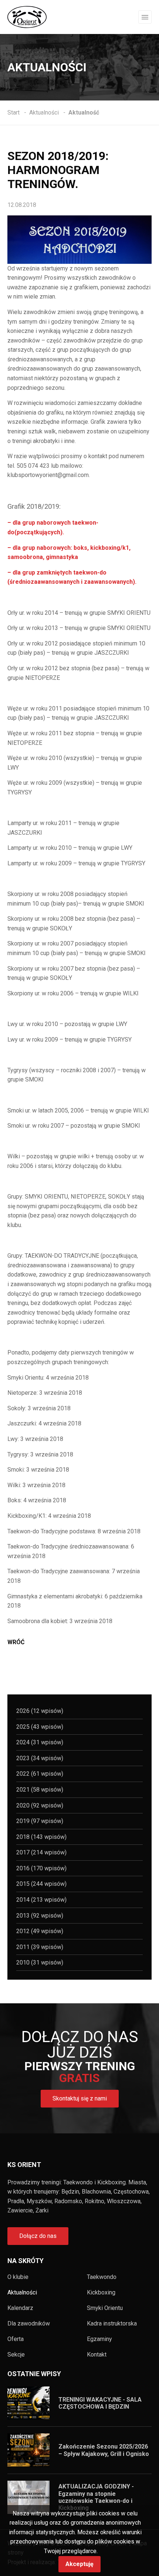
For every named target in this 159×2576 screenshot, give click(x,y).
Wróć (16, 1642)
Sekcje (16, 2355)
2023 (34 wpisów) (40, 1758)
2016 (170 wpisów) (41, 1868)
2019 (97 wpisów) (40, 1821)
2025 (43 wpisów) (40, 1727)
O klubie (18, 2277)
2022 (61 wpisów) (40, 1774)
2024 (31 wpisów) (40, 1742)
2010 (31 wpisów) (40, 1962)
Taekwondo (102, 2277)
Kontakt (97, 2355)
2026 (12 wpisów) (40, 1711)
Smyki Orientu (105, 2308)
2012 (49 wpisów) (40, 1931)
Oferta (16, 2339)
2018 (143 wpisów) (41, 1837)
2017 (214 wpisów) (41, 1852)
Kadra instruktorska (112, 2324)
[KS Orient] (27, 16)
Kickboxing (101, 2293)
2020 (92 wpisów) (40, 1805)
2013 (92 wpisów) (40, 1916)
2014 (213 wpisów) (41, 1900)
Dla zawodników (29, 2324)
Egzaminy (99, 2339)
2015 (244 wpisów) (41, 1884)
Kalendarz (20, 2308)
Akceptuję (79, 2564)
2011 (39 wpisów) (40, 1947)
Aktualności (22, 2293)
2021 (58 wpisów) (40, 1790)
